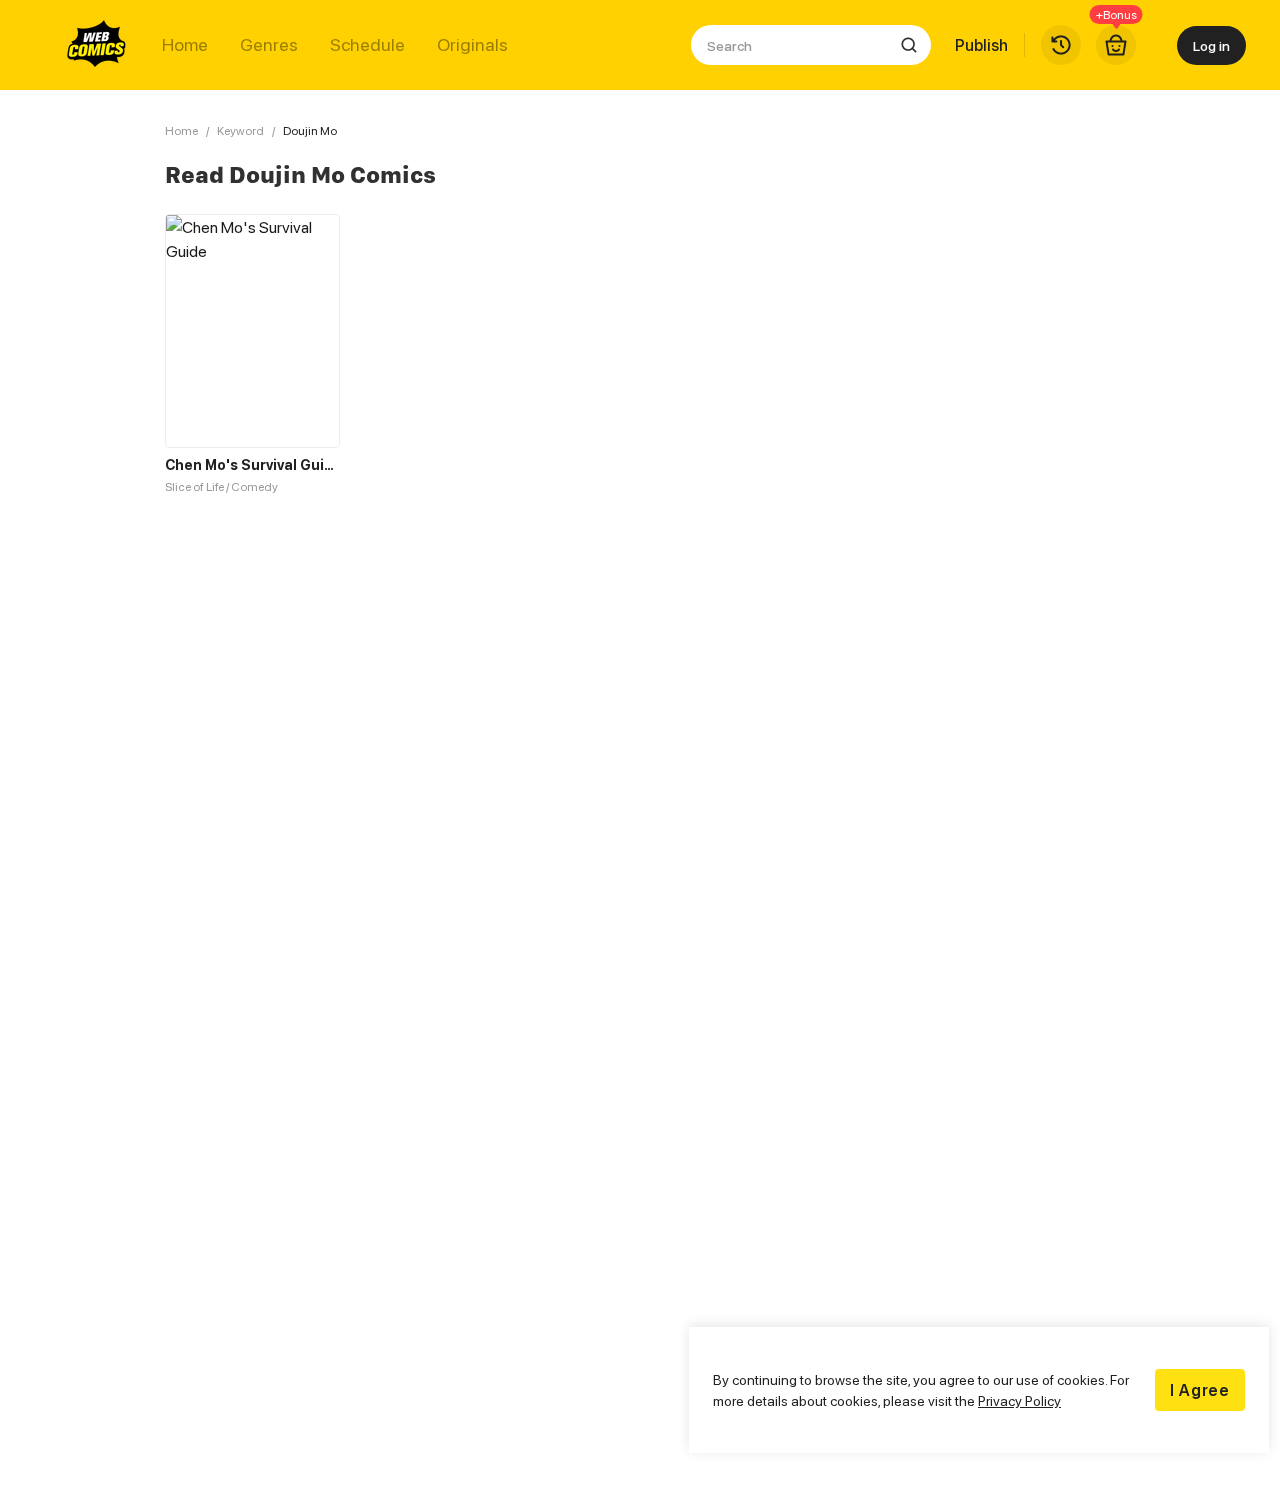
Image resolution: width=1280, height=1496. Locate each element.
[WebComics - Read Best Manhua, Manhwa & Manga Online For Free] (97, 45)
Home (185, 45)
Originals (472, 45)
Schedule (367, 45)
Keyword (240, 130)
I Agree (1200, 1390)
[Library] (1061, 45)
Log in (1211, 45)
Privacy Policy (1019, 1400)
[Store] (1116, 45)
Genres (269, 45)
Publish (981, 45)
